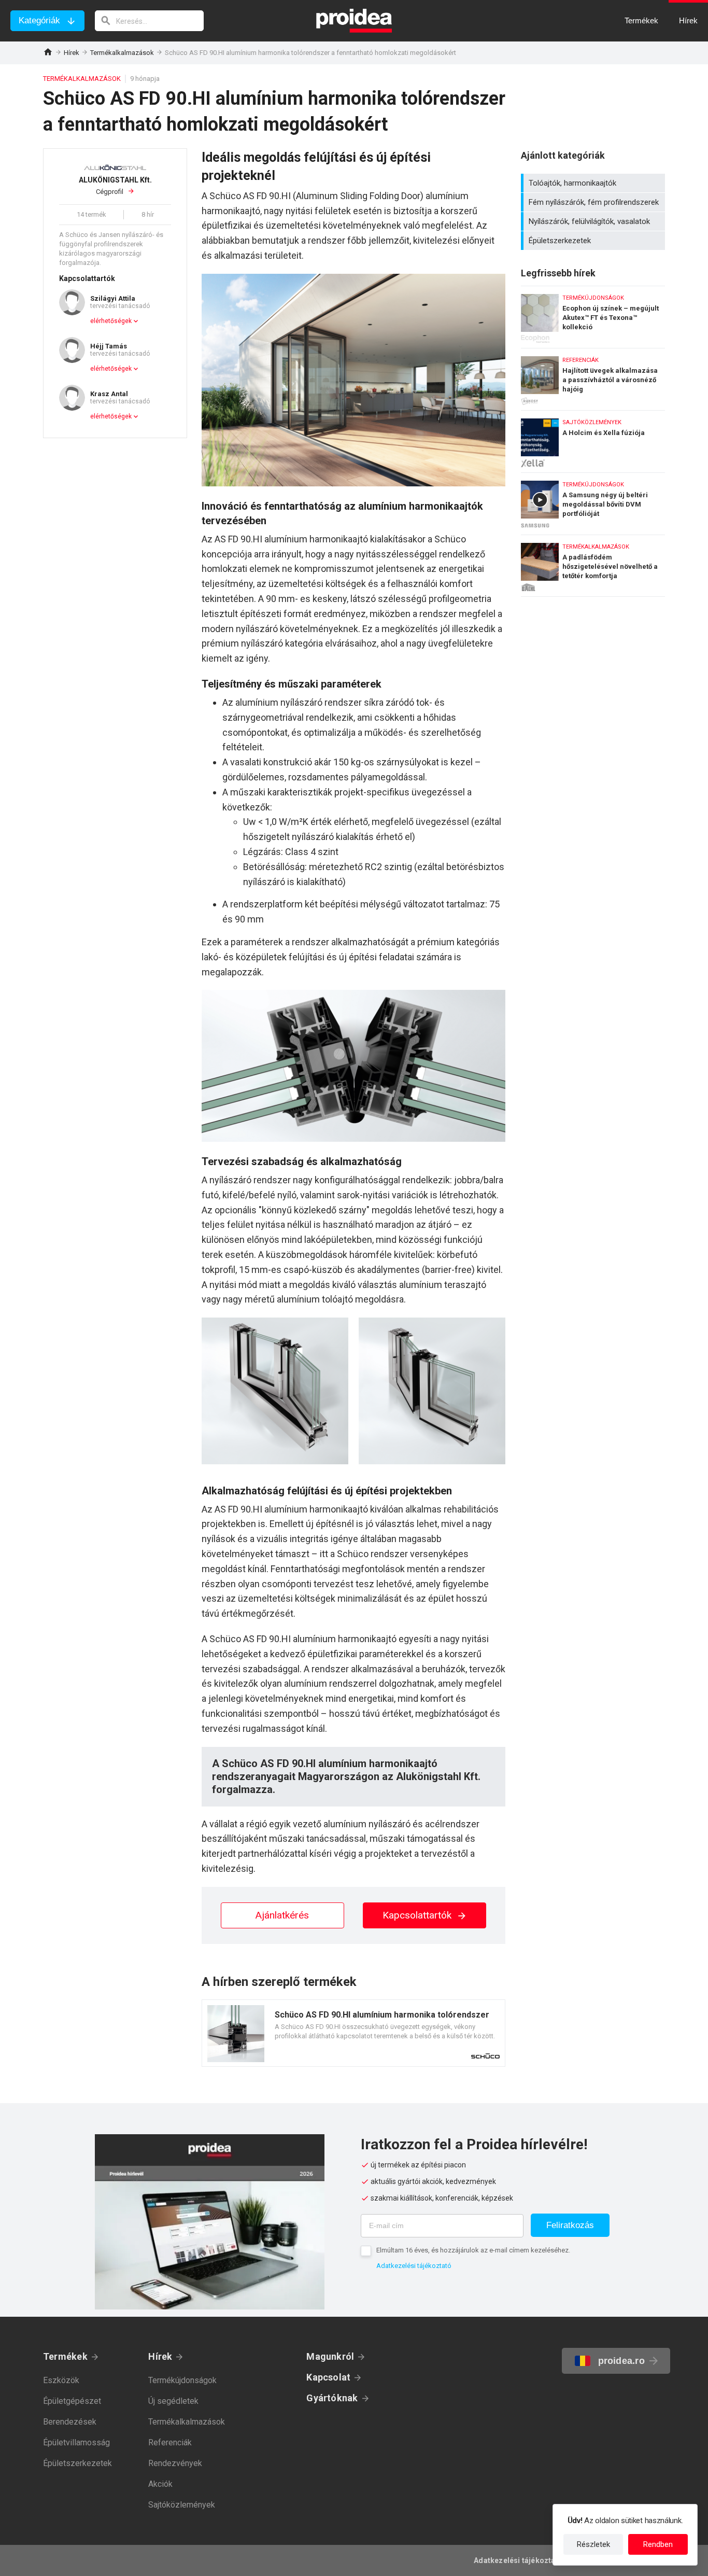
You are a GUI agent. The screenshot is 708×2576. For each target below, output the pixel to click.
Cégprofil (115, 186)
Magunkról (330, 2356)
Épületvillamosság (76, 2442)
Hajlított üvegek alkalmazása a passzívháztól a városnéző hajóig (593, 377)
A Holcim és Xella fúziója (593, 439)
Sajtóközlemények (182, 2505)
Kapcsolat (328, 2377)
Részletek (593, 2544)
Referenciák (170, 2442)
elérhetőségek (111, 321)
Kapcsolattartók (418, 1915)
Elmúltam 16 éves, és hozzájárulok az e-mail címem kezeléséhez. (473, 2250)
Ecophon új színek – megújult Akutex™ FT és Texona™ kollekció (593, 314)
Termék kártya (353, 2033)
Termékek (65, 2356)
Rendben (658, 2544)
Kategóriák (39, 20)
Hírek (72, 53)
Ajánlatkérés (282, 1915)
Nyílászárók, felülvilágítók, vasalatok (594, 221)
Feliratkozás (570, 2225)
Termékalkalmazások (122, 53)
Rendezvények (175, 2463)
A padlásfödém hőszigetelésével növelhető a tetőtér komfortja (593, 566)
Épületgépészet (72, 2401)
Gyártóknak (332, 2398)
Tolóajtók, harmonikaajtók (594, 183)
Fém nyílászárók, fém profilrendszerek (594, 202)
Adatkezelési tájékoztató (414, 2266)
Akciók (160, 2484)
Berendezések (70, 2422)
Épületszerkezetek (594, 241)
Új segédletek (173, 2401)
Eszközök (61, 2380)
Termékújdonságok (182, 2380)
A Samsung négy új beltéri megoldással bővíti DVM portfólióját (593, 501)
